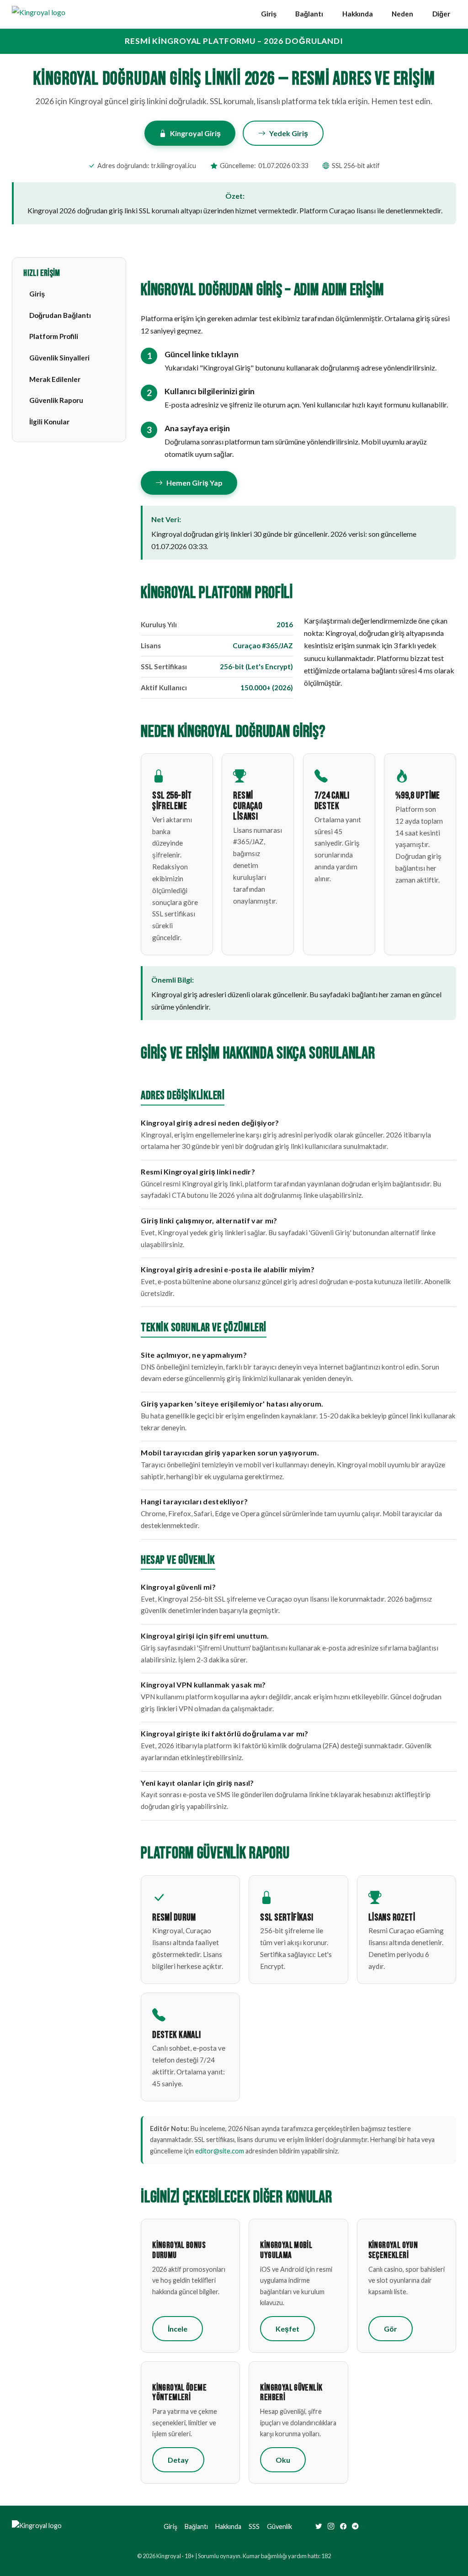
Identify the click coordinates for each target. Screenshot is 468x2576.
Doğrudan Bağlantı (60, 315)
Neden (402, 14)
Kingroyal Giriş (195, 133)
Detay (178, 2460)
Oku (283, 2460)
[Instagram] (331, 2527)
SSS (254, 2526)
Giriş (269, 14)
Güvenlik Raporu (56, 400)
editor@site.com (220, 2151)
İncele (178, 2329)
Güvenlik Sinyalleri (59, 358)
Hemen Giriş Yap (194, 483)
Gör (391, 2329)
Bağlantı (309, 14)
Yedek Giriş (289, 133)
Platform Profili (54, 336)
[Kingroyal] (39, 14)
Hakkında (358, 14)
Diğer (441, 14)
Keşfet (287, 2329)
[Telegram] (355, 2527)
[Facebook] (343, 2527)
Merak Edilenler (55, 379)
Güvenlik (279, 2526)
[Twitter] (319, 2527)
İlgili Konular (49, 422)
